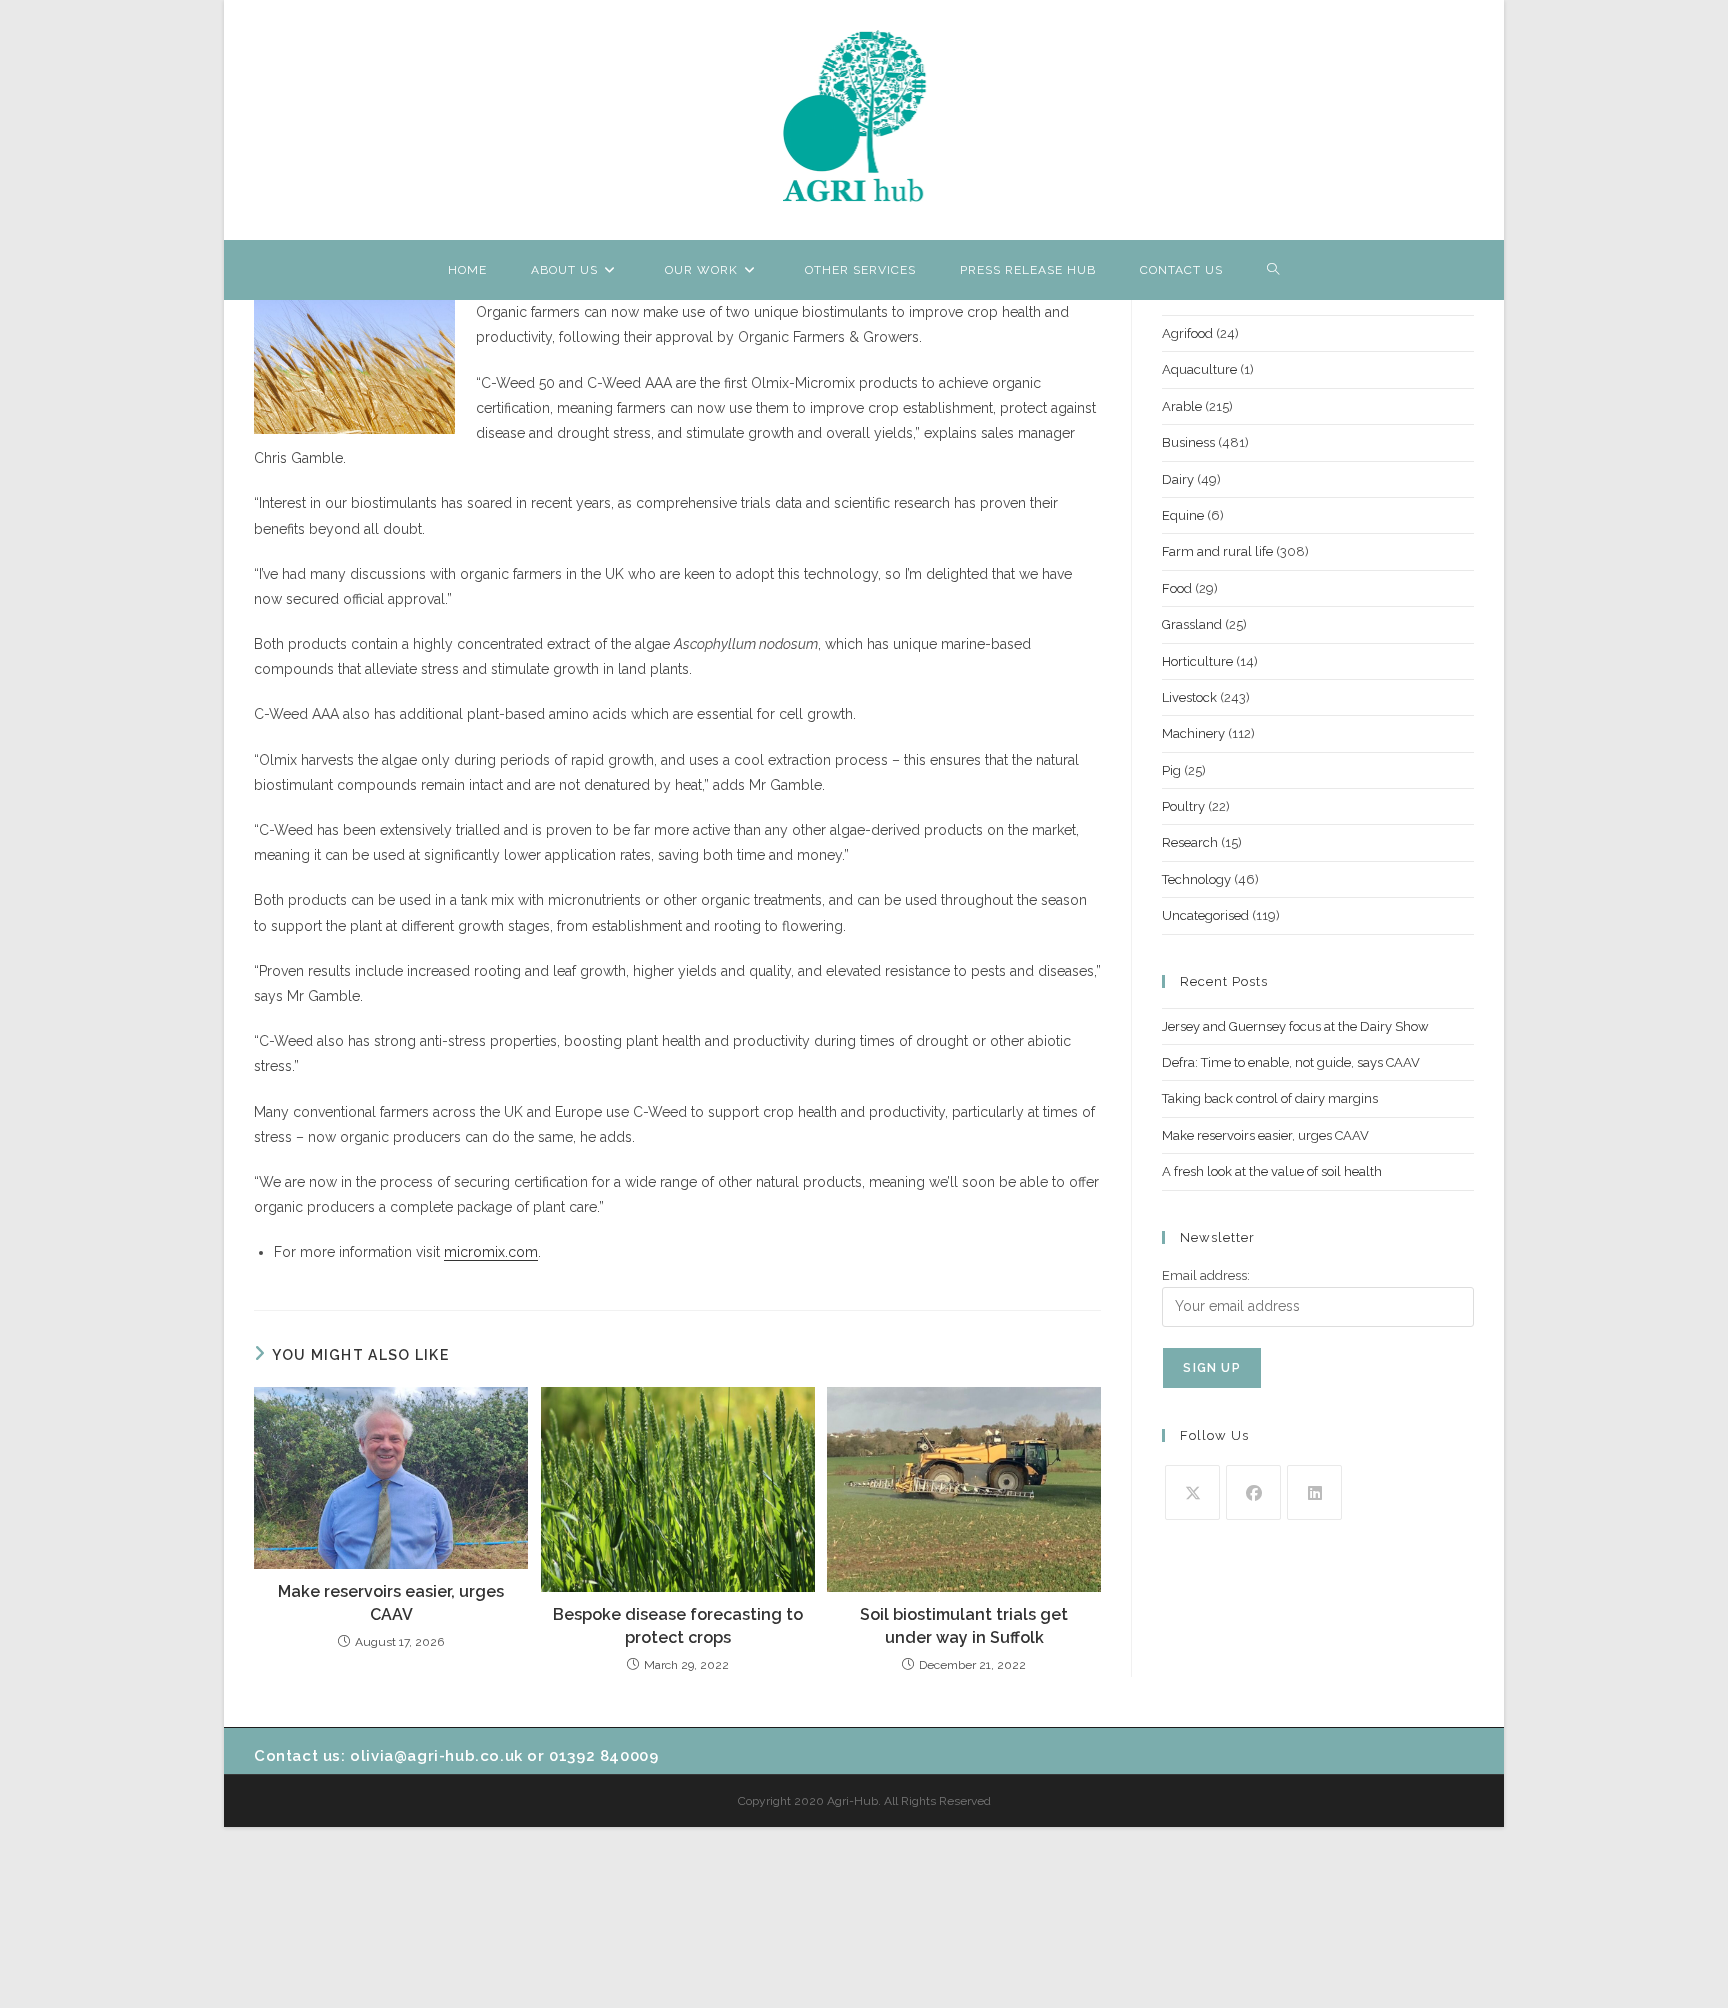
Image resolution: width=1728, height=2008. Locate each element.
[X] (1192, 1492)
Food (1177, 588)
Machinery (1193, 733)
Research (1190, 842)
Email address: (1206, 1275)
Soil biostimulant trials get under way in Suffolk (964, 1625)
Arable (1182, 406)
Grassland (1192, 624)
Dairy (1178, 479)
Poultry (1183, 806)
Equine (1183, 515)
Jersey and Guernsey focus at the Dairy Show (1295, 1026)
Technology (1196, 879)
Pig (1171, 770)
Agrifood (1187, 333)
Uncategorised (1205, 915)
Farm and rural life (1217, 551)
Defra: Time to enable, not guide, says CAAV (1291, 1062)
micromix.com (491, 1252)
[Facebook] (1253, 1492)
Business (1188, 442)
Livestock (1189, 697)
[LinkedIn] (1314, 1492)
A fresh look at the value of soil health (1272, 1171)
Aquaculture (1199, 369)
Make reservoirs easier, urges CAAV (391, 1602)
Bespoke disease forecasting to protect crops (678, 1625)
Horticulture (1197, 661)
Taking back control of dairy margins (1270, 1098)
